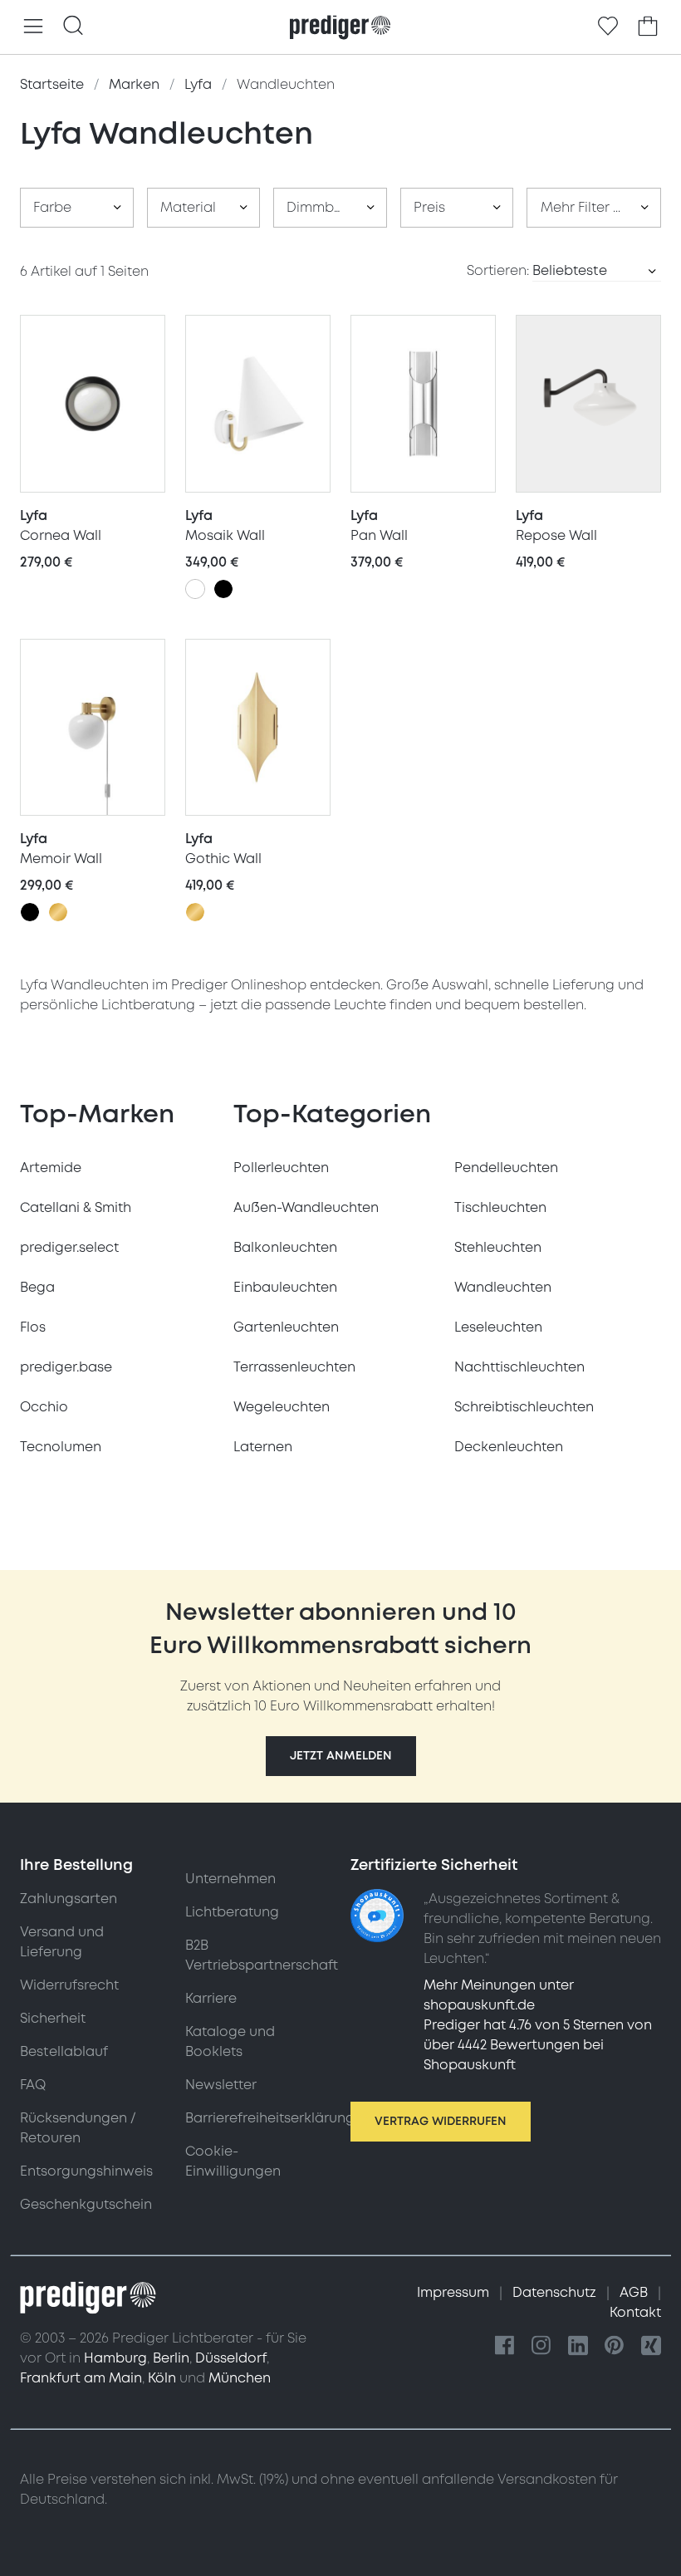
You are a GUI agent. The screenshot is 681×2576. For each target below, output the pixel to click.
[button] (341, 1756)
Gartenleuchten (286, 1327)
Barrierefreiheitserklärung (270, 2118)
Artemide (51, 1168)
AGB (635, 2293)
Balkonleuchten (285, 1248)
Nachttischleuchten (519, 1367)
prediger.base (66, 1367)
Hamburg (115, 2358)
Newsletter (221, 2085)
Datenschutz (556, 2293)
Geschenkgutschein (86, 2205)
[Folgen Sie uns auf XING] (651, 2346)
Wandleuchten (503, 1288)
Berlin (171, 2358)
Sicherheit (53, 2019)
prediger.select (69, 1248)
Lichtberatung (232, 1912)
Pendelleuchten (506, 1168)
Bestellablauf (64, 2052)
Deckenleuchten (509, 1447)
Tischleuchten (500, 1208)
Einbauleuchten (285, 1288)
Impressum (455, 2293)
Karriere (211, 1999)
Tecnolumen (61, 1447)
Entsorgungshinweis (86, 2171)
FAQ (33, 2085)
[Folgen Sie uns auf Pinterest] (615, 2346)
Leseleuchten (498, 1327)
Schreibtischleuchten (524, 1407)
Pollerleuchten (281, 1168)
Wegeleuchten (282, 1407)
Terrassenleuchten (294, 1367)
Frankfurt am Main (81, 2378)
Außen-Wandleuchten (306, 1208)
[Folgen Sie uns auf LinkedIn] (578, 2346)
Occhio (44, 1407)
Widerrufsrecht (69, 1985)
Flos (33, 1327)
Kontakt (635, 2313)
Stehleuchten (498, 1248)
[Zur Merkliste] (608, 27)
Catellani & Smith (76, 1208)
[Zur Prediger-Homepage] (340, 27)
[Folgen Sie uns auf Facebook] (505, 2346)
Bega (37, 1288)
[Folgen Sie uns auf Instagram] (541, 2346)
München (240, 2378)
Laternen (263, 1447)
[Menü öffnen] (33, 27)
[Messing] (58, 912)
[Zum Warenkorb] (648, 27)
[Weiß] (195, 589)
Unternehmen (230, 1879)
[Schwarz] (223, 589)
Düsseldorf (231, 2358)
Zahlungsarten (69, 1899)
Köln (162, 2378)
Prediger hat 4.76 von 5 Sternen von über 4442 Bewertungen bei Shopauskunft (538, 2045)
